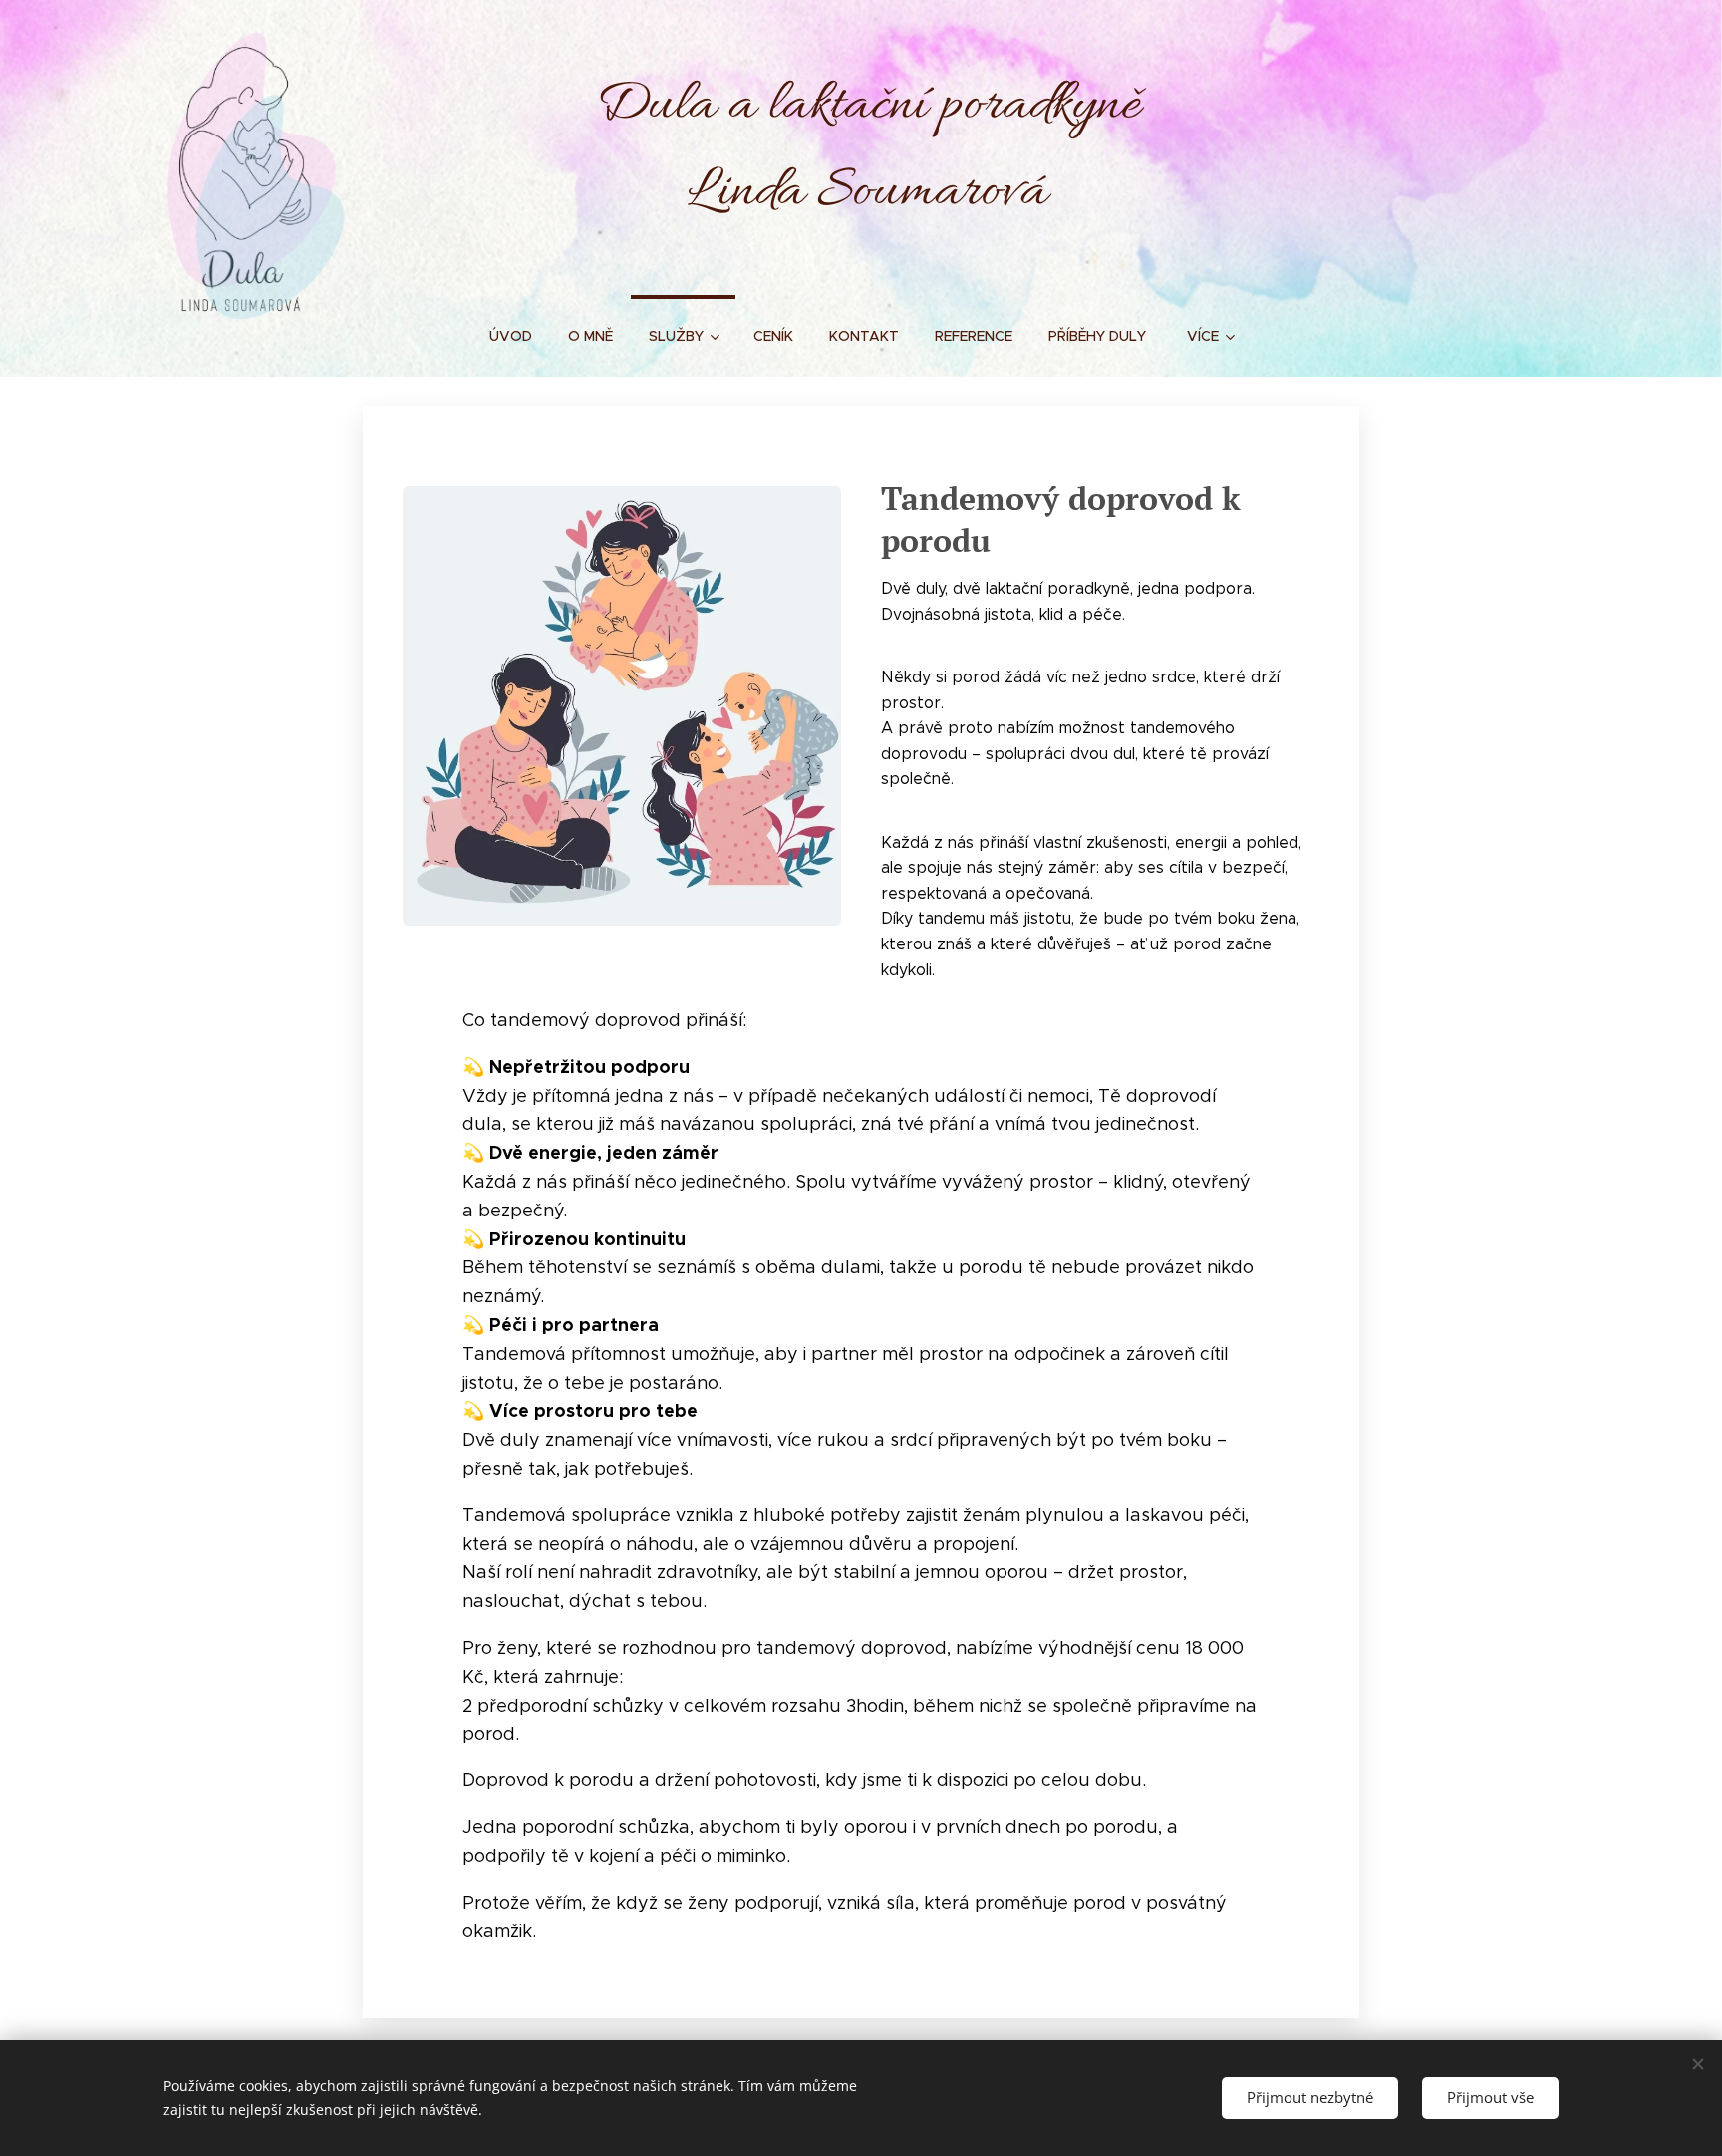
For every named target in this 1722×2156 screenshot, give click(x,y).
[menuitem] (511, 336)
